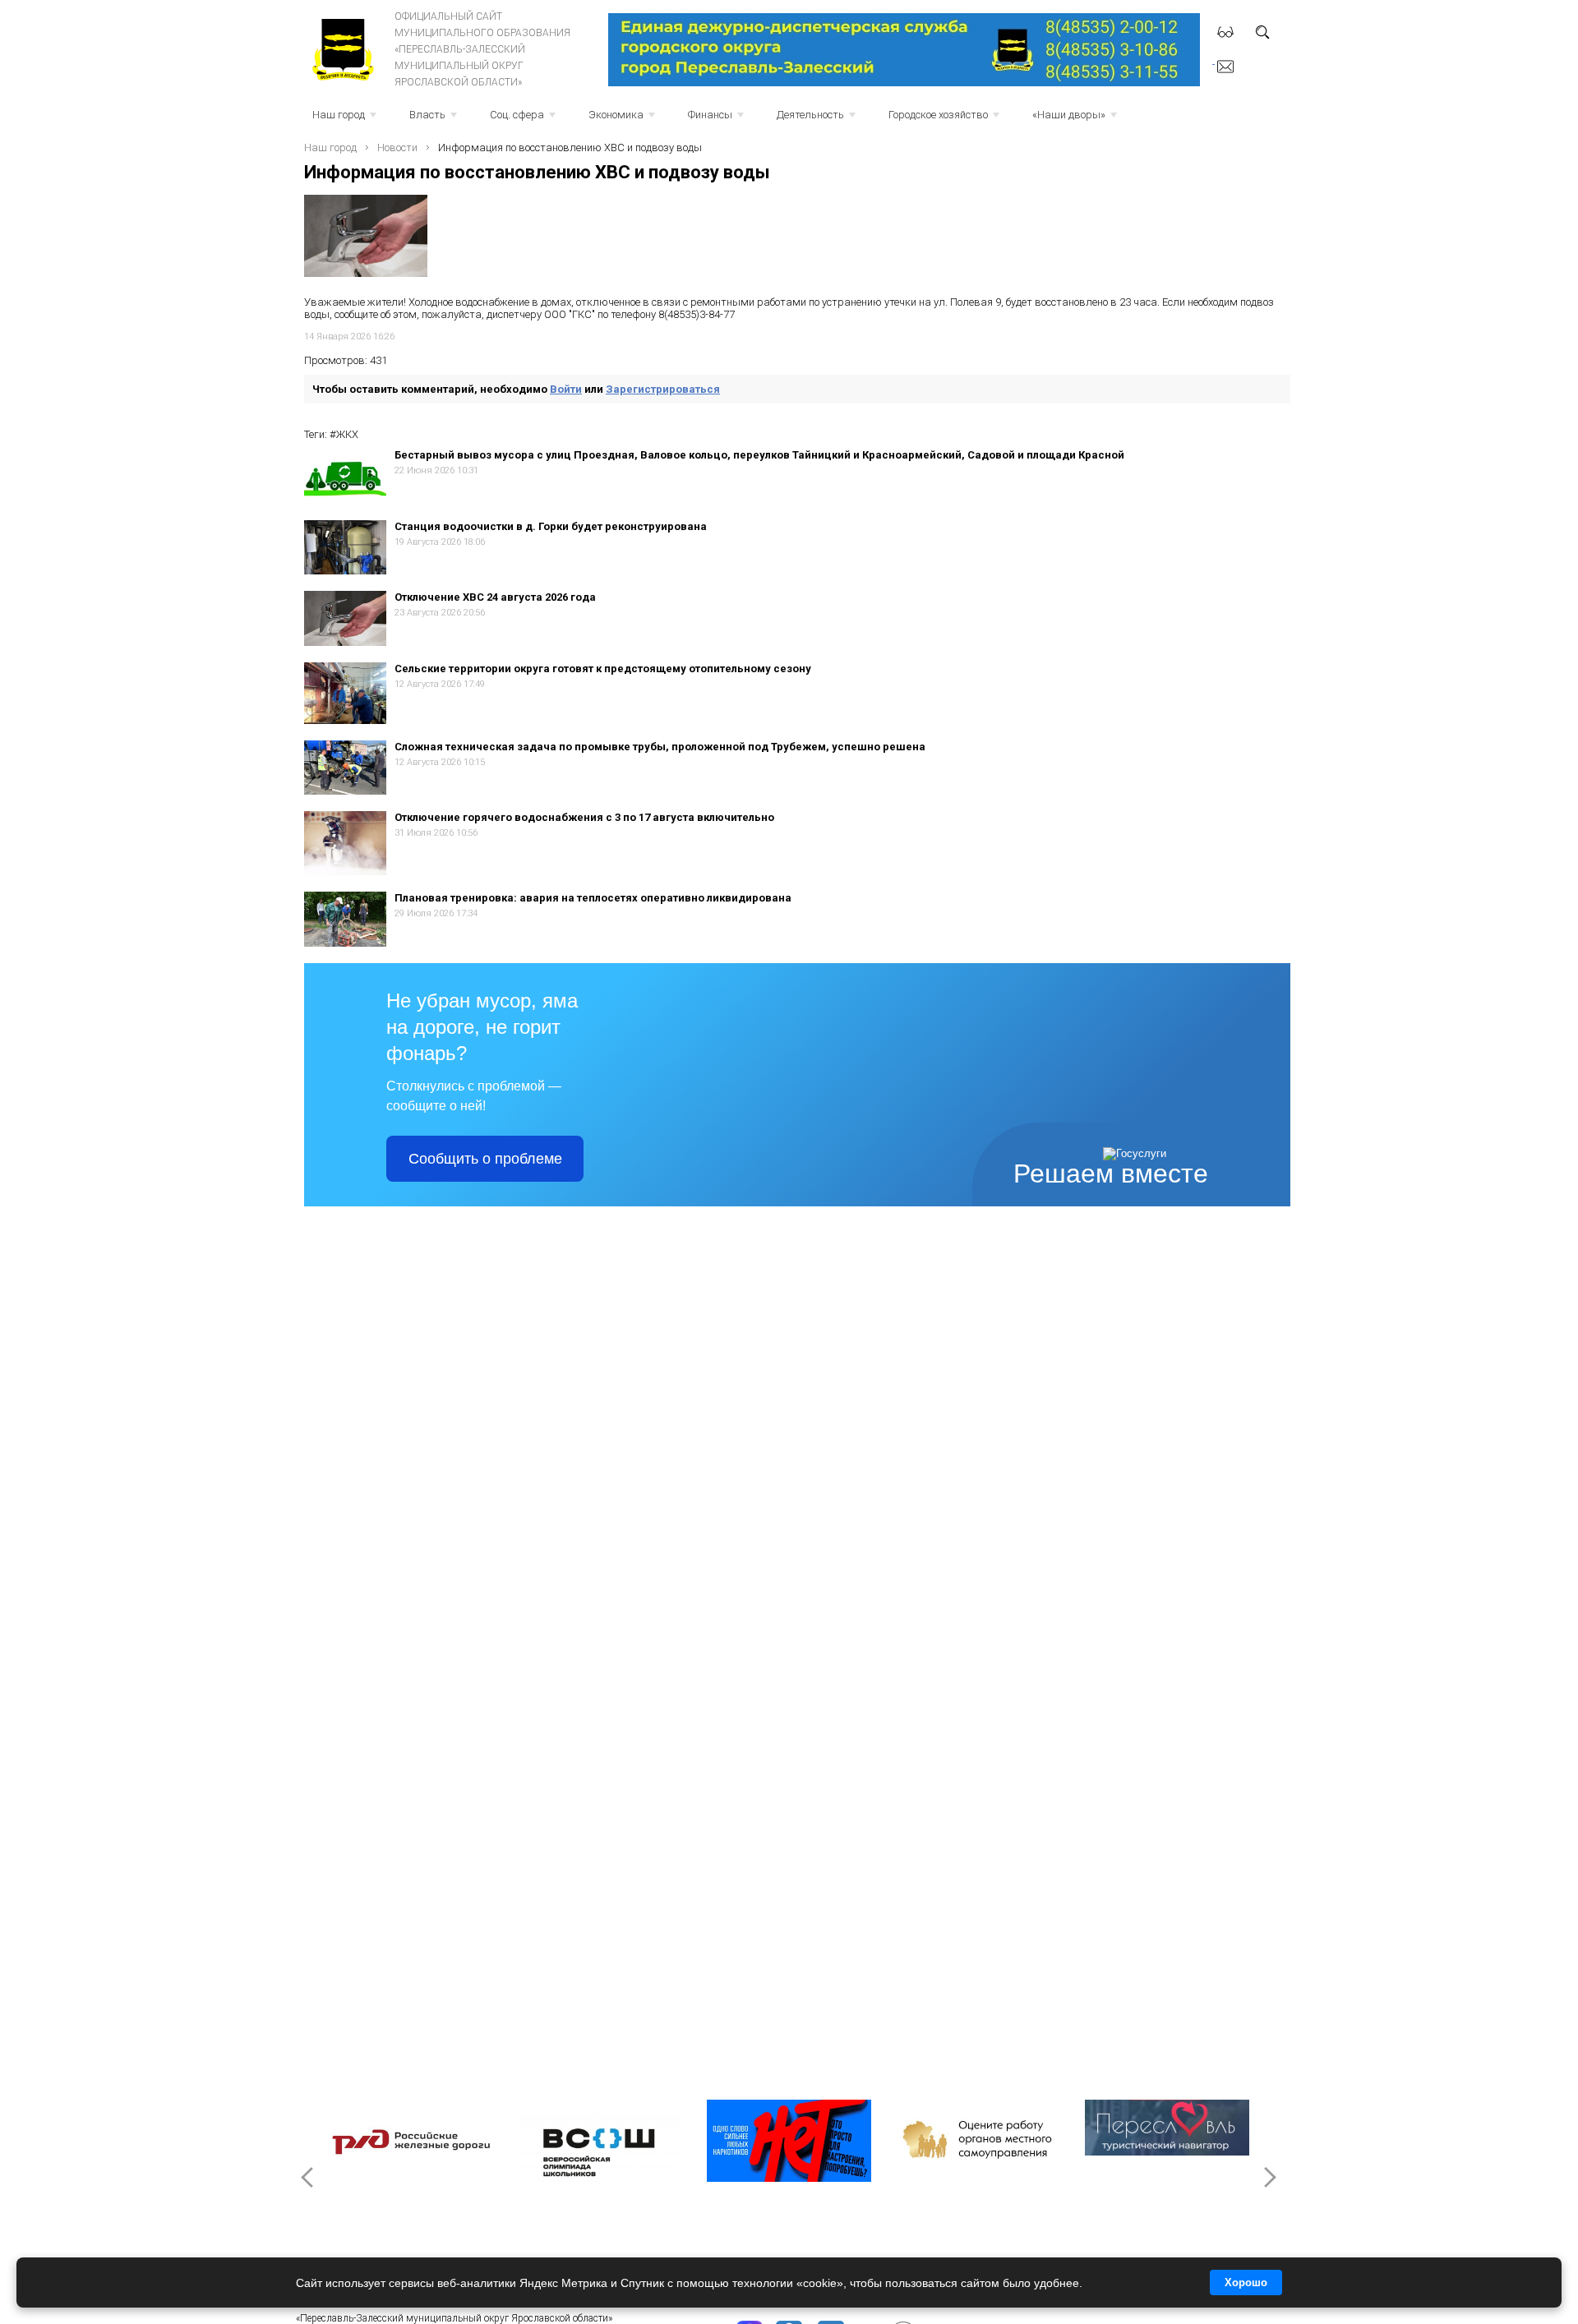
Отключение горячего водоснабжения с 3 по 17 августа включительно (584, 817)
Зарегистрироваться (663, 389)
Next (1269, 2177)
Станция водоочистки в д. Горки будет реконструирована (551, 526)
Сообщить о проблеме (485, 1159)
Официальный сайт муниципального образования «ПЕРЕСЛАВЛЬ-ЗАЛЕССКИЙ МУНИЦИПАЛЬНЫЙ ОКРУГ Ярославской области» (482, 49)
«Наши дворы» (1076, 120)
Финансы (717, 120)
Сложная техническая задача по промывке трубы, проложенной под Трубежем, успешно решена (660, 747)
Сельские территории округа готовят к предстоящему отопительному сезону (603, 669)
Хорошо (1246, 2282)
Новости (397, 148)
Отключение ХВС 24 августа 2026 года (495, 597)
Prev (309, 2177)
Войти (566, 389)
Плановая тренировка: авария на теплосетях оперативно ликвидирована (593, 898)
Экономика (623, 120)
